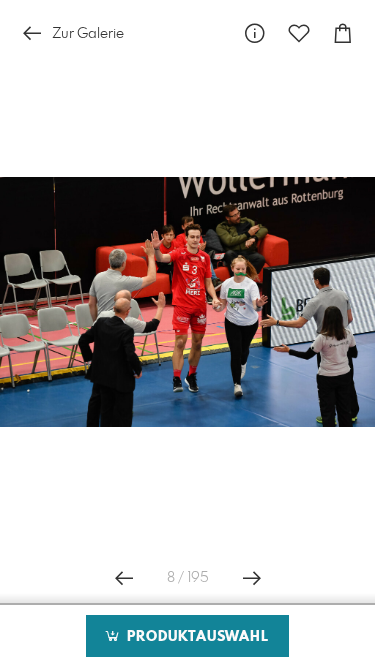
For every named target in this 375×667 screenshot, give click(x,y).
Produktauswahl (195, 637)
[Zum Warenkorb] (343, 33)
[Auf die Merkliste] (299, 33)
